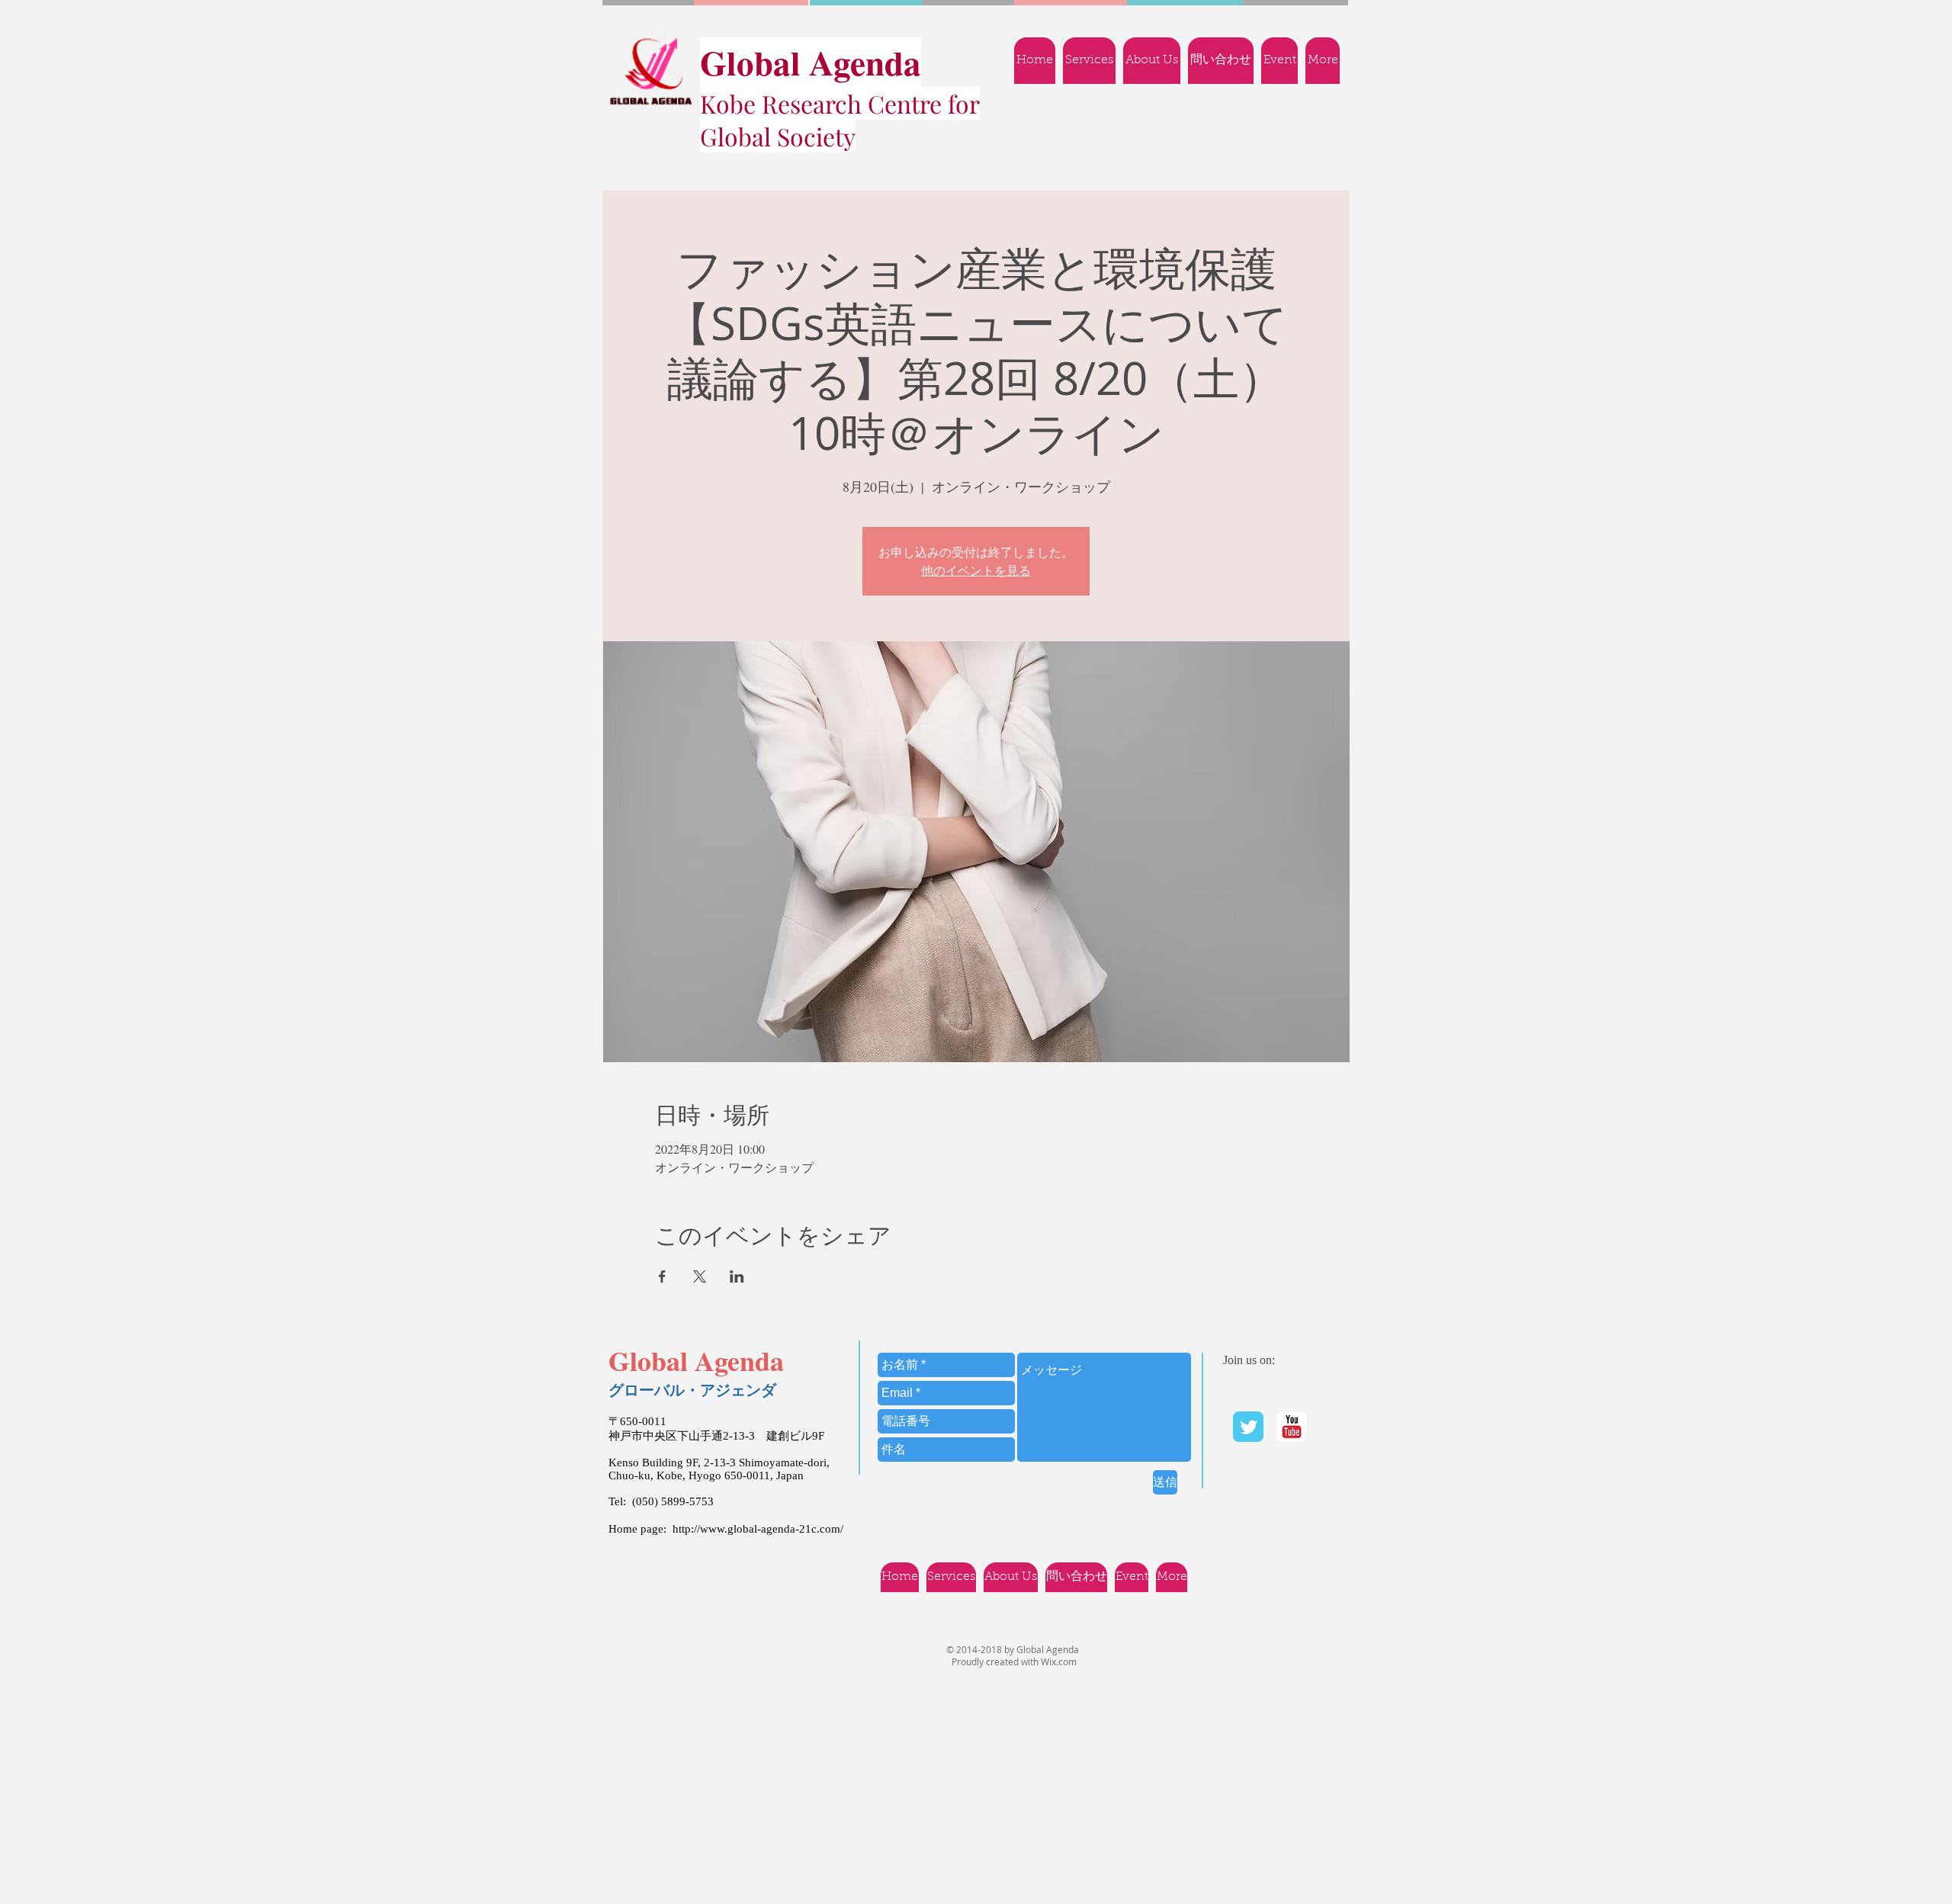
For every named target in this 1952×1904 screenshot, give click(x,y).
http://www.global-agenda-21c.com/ (758, 1529)
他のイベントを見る (976, 570)
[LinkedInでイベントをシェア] (737, 1276)
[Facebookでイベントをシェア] (662, 1276)
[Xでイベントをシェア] (700, 1276)
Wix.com (1059, 1662)
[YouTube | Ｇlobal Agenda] (1292, 1427)
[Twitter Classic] (1248, 1427)
